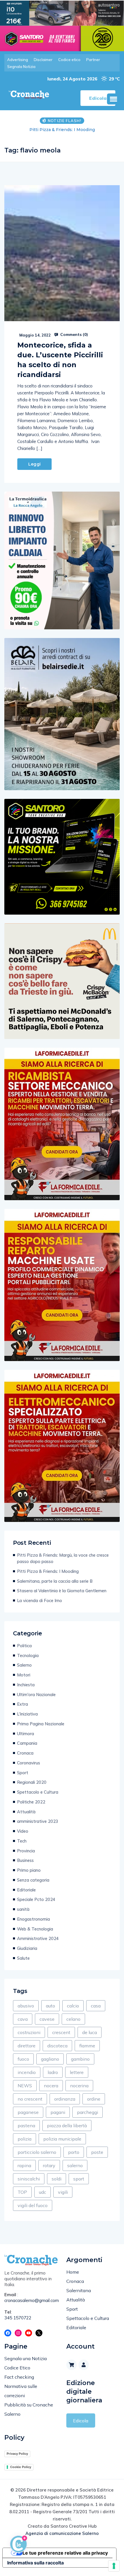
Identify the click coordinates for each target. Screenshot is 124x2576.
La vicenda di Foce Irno (40, 1600)
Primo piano (29, 1870)
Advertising (18, 60)
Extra (22, 1704)
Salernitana (79, 2290)
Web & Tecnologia (35, 1929)
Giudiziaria (27, 1948)
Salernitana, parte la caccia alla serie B (62, 130)
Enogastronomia (33, 1919)
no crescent (30, 2099)
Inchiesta (26, 1685)
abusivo (26, 2006)
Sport (23, 1773)
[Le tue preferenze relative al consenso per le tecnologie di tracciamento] (114, 2566)
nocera (51, 2086)
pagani (58, 2112)
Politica (24, 1646)
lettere (77, 2072)
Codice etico (69, 60)
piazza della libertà (67, 2125)
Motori (24, 1675)
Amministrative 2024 (38, 1938)
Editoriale (26, 1890)
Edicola (81, 2421)
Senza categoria (33, 1880)
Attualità (26, 1812)
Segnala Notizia (21, 67)
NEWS (25, 2086)
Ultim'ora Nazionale (36, 1695)
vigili (63, 2192)
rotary (49, 2165)
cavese (47, 2019)
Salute (23, 1958)
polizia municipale (62, 2139)
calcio (73, 2006)
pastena (26, 2125)
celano (73, 2019)
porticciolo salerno (37, 2152)
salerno (75, 2165)
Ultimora (26, 1734)
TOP (22, 2192)
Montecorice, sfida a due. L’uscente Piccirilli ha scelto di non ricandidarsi (60, 360)
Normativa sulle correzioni (21, 2391)
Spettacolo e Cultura (38, 1792)
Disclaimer (43, 60)
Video (23, 1831)
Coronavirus (29, 1763)
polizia (25, 2139)
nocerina (79, 2086)
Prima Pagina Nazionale (41, 1724)
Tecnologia (28, 1655)
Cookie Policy (21, 2467)
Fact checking (19, 2377)
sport (79, 2179)
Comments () (74, 334)
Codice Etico (17, 2368)
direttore (27, 2046)
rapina (24, 2165)
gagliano (50, 2059)
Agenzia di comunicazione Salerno (62, 2533)
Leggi (34, 464)
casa (96, 2006)
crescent (61, 2032)
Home (73, 2272)
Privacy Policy (17, 2454)
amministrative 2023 (38, 1821)
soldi (57, 2179)
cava (23, 2019)
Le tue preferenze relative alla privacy (65, 2553)
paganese (28, 2112)
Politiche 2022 (31, 1802)
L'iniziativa (27, 1714)
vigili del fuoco (33, 2205)
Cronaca (25, 1753)
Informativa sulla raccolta (35, 2563)
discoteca (57, 2046)
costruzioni (29, 2032)
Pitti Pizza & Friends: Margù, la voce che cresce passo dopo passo (63, 1558)
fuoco (23, 2059)
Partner (93, 60)
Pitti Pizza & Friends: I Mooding (48, 1571)
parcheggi (88, 2112)
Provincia (26, 1851)
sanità (23, 1909)
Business (25, 1860)
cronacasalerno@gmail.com (31, 2300)
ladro (53, 2072)
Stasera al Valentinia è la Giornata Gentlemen (62, 1591)
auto (50, 2006)
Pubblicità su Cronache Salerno (29, 2409)
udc (43, 2192)
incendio (27, 2072)
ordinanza (65, 2099)
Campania (27, 1743)
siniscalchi (29, 2179)
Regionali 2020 (32, 1782)
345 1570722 (18, 2318)
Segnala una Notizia (26, 2358)
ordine (94, 2099)
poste (97, 2152)
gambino (80, 2059)
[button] (113, 99)
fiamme (87, 2046)
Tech (22, 1841)
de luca (90, 2032)
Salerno (24, 1665)
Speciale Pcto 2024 (36, 1899)
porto (74, 2152)
